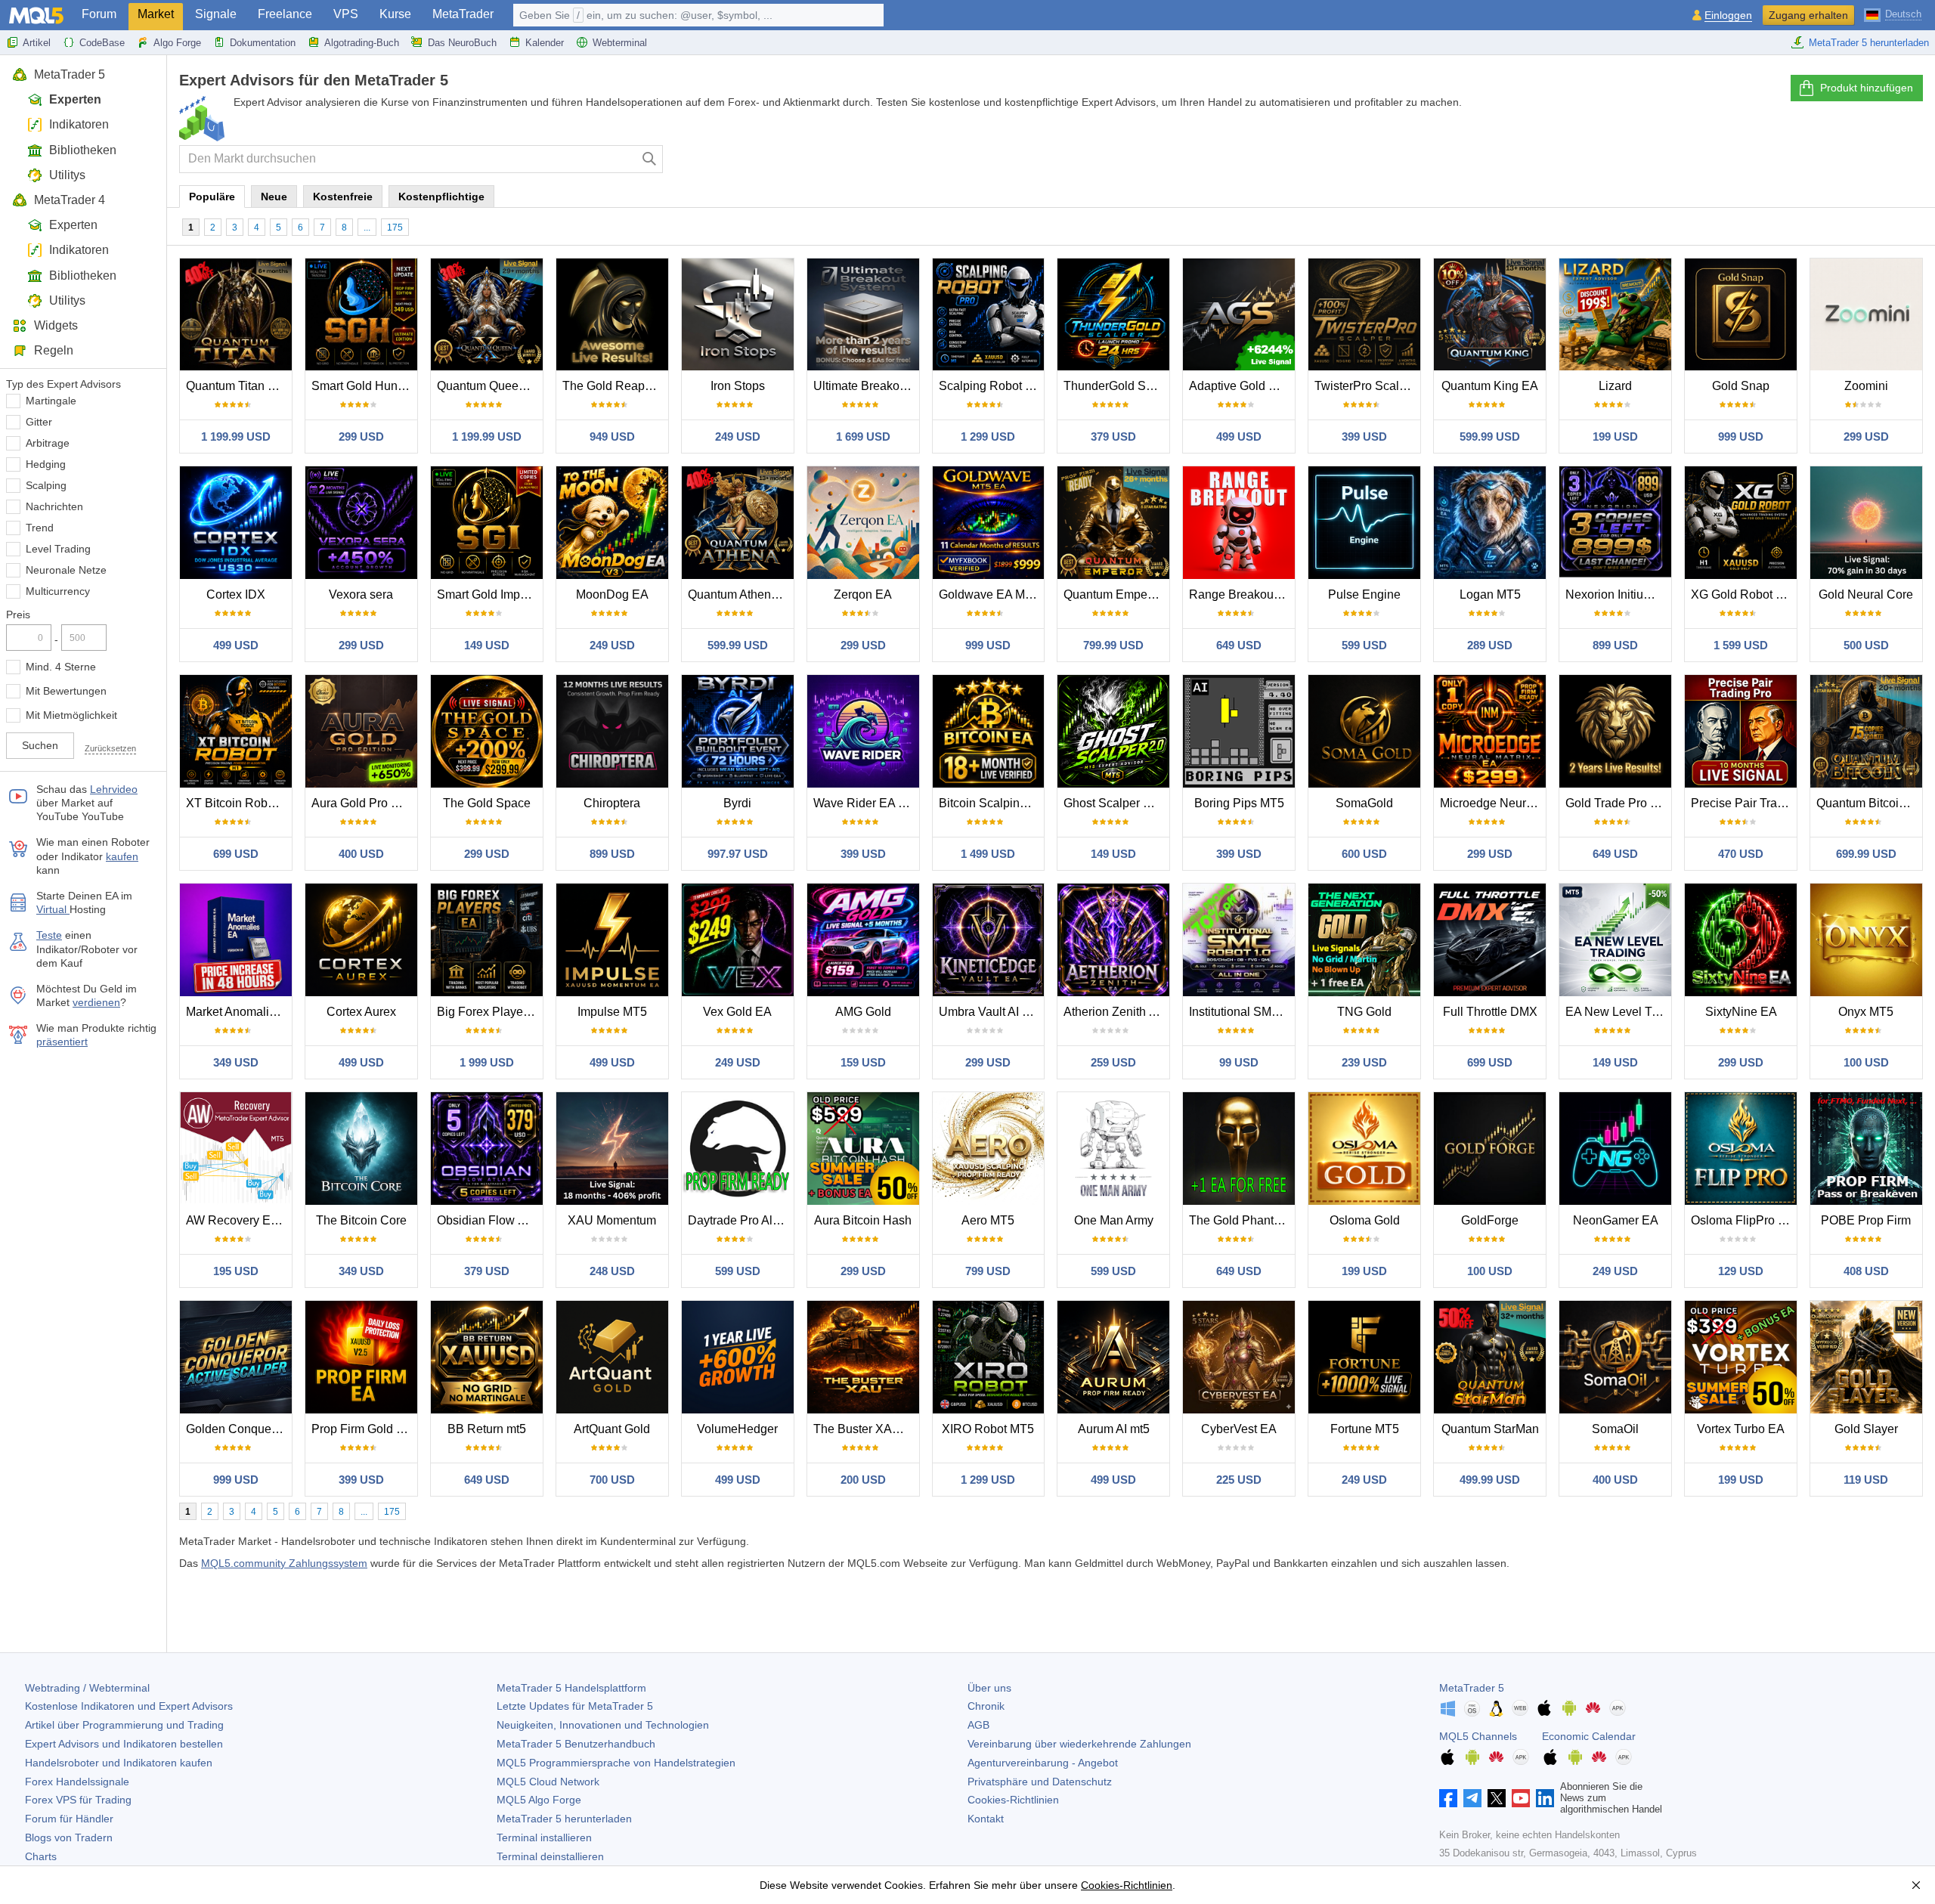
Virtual (53, 909)
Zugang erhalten (1808, 15)
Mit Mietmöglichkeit (71, 715)
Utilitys (67, 175)
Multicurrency (58, 591)
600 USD (1364, 854)
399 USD (1364, 437)
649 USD (1239, 645)
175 (395, 228)
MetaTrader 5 (70, 74)
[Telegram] (1472, 1798)
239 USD (1364, 1062)
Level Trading (58, 549)
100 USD (1866, 1062)
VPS (346, 14)
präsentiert (62, 1042)
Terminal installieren (544, 1837)
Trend (40, 528)
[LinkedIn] (1545, 1798)
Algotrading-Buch (362, 43)
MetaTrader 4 (70, 200)
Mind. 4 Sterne (61, 667)
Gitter (39, 422)
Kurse (395, 14)
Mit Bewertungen (66, 691)
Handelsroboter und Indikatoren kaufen (119, 1763)
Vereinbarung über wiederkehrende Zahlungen (1079, 1744)
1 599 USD (1741, 645)
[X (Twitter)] (1497, 1798)
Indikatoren (79, 124)
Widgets (56, 325)
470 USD (1741, 854)
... (367, 228)
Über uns (989, 1688)
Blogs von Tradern (69, 1837)
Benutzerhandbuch (576, 1744)
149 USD (487, 645)
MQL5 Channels (1478, 1736)
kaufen (122, 856)
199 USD (1615, 437)
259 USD (1113, 1062)
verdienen (96, 1002)
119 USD (1866, 1480)
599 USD (1364, 645)
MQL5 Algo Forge (539, 1800)
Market (156, 14)
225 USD (1239, 1480)
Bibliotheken (83, 150)
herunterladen (564, 1819)
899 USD (1615, 645)
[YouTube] (1521, 1798)
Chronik (986, 1706)
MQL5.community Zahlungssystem (284, 1563)
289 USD (1490, 645)
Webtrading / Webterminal (87, 1688)
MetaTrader (463, 14)
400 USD (361, 854)
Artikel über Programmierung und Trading (124, 1725)
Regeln (54, 350)
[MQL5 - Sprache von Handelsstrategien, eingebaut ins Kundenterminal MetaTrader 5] (36, 15)
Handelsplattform (571, 1688)
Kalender (545, 43)
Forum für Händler (69, 1819)
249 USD (738, 437)
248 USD (612, 1271)
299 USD (361, 437)
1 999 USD (487, 1062)
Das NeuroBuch (462, 43)
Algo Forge (177, 43)
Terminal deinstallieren (550, 1856)
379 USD (1113, 437)
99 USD (1239, 1062)
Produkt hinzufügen (1867, 88)
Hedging (46, 464)
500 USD (1866, 645)
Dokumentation (263, 43)
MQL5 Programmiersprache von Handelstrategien (616, 1763)
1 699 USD (863, 437)
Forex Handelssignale (77, 1782)
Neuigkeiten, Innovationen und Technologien (603, 1725)
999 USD (1741, 437)
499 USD (1239, 437)
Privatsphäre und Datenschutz (1040, 1782)
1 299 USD (988, 437)
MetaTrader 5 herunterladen (1869, 43)
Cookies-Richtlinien (1013, 1800)
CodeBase (102, 43)
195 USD (236, 1271)
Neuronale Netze (66, 570)
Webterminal (620, 43)
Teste (49, 935)
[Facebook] (1448, 1798)
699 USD (236, 854)
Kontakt (986, 1819)
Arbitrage (48, 443)
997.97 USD (738, 854)
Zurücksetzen (110, 748)
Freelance (285, 14)
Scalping (46, 485)
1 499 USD (988, 854)
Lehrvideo (114, 789)
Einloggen (1728, 15)
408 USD (1866, 1271)
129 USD (1741, 1271)
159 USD (863, 1062)
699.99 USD (1866, 854)
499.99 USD (1490, 1480)
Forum (99, 14)
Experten (75, 99)
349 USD (236, 1062)
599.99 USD (1490, 437)
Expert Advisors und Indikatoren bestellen (124, 1744)
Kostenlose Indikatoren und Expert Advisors (129, 1706)
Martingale (51, 401)
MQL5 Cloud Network (548, 1782)
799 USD (988, 1271)
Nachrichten (54, 506)
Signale (216, 14)
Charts (41, 1856)
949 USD (612, 437)
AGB (978, 1725)
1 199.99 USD (236, 437)
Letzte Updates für (575, 1706)
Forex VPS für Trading (78, 1800)
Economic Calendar (1589, 1736)
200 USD (863, 1480)
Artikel (37, 43)
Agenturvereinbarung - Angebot (1043, 1763)
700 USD (612, 1480)
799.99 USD (1113, 645)
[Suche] (650, 159)
